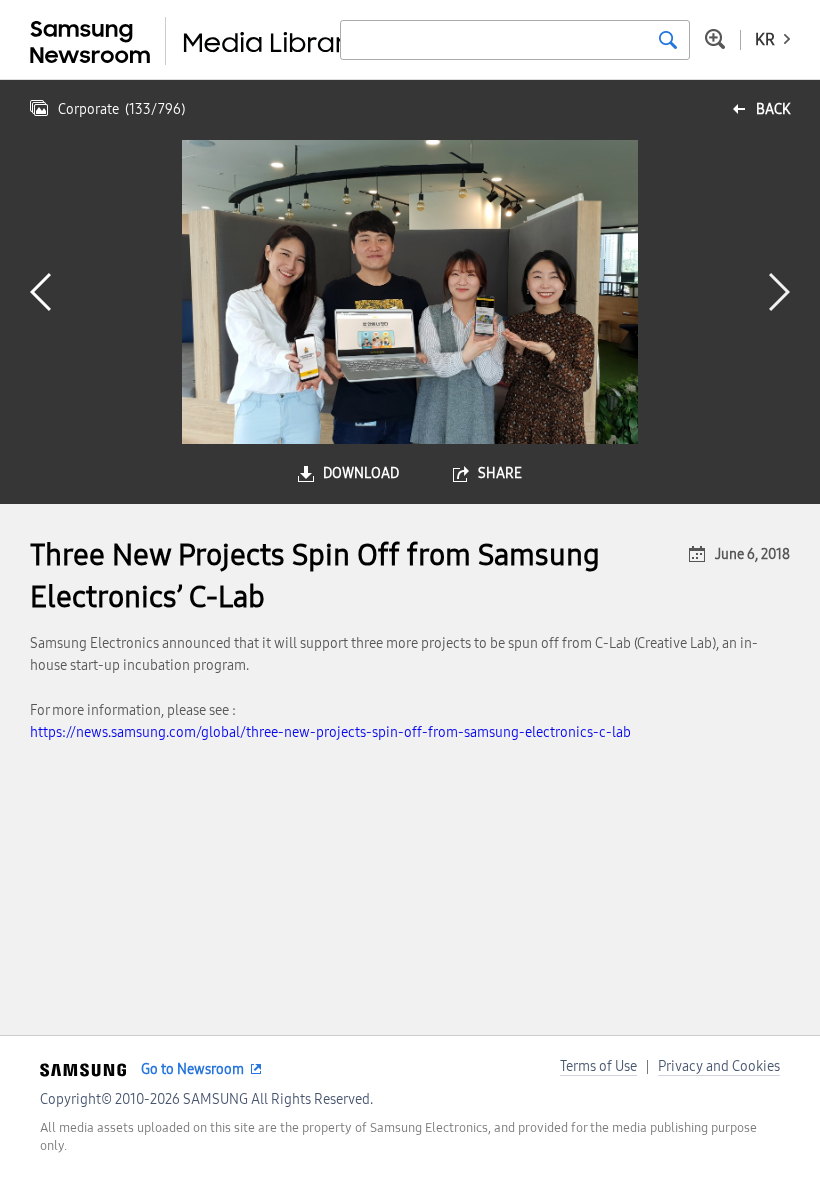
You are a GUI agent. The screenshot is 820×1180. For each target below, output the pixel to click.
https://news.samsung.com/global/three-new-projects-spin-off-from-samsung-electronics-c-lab (330, 732)
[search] (668, 40)
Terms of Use (598, 1066)
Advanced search (715, 39)
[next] (779, 292)
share (500, 473)
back (773, 109)
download (361, 473)
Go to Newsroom (192, 1069)
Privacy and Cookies (719, 1066)
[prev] (40, 292)
